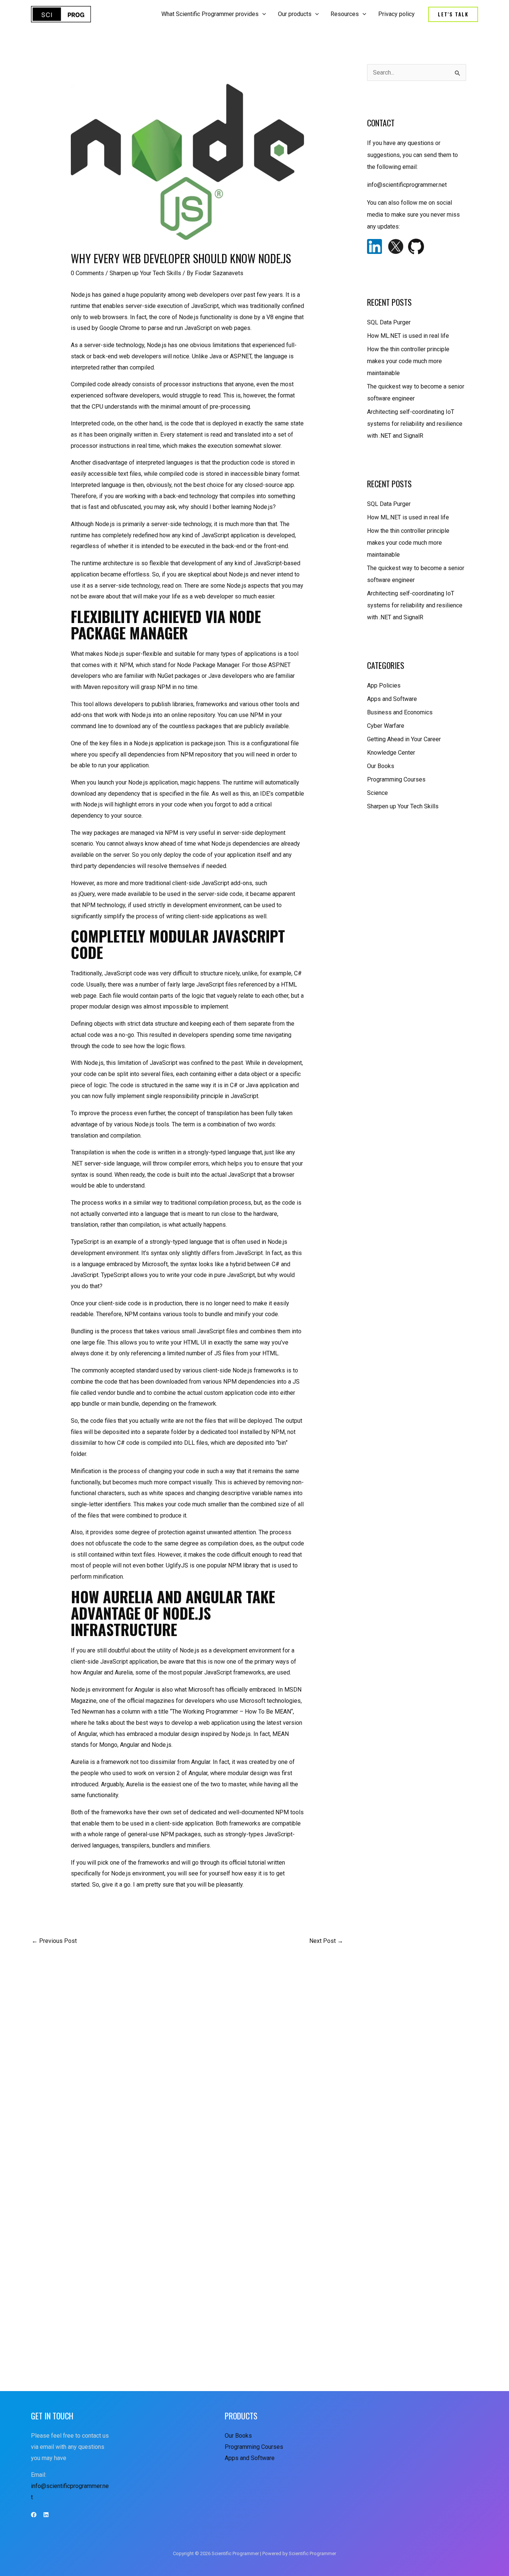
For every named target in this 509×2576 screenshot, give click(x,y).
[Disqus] (187, 2054)
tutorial (257, 1863)
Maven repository (106, 687)
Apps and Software (392, 699)
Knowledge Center (391, 753)
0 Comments (87, 273)
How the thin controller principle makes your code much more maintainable (408, 361)
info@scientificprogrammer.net (407, 185)
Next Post (326, 1941)
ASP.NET (241, 356)
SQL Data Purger (389, 322)
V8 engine (279, 317)
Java (216, 356)
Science (377, 793)
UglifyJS (177, 1565)
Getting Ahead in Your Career (404, 739)
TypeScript (85, 1242)
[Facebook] (34, 2515)
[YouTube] (46, 2515)
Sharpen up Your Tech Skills (145, 273)
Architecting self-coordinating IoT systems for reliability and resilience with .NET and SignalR (415, 424)
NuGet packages (179, 676)
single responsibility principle (185, 1096)
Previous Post (54, 1941)
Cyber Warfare (386, 726)
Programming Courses (396, 779)
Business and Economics (400, 712)
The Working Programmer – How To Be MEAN (231, 1712)
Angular (93, 1672)
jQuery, (87, 894)
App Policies (384, 685)
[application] (262, 14)
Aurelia (124, 1672)
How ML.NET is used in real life (408, 336)
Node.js (81, 295)
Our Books (381, 766)
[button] (453, 14)
